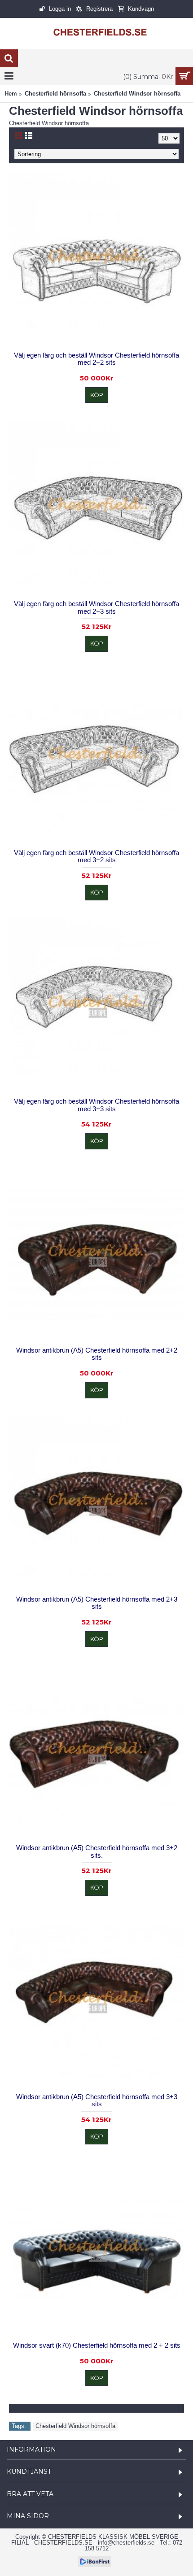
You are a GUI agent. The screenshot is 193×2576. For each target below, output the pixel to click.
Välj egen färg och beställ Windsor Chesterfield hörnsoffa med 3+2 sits (96, 856)
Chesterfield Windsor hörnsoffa (75, 2426)
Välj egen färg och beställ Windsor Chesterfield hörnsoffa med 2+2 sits (96, 359)
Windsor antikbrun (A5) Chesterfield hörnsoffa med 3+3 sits (97, 2100)
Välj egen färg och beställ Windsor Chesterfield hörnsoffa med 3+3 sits (96, 1105)
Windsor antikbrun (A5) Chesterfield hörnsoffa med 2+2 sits (97, 1354)
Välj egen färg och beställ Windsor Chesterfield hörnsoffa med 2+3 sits (96, 607)
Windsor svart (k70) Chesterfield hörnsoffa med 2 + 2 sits (97, 2345)
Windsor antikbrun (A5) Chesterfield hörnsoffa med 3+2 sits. (97, 1851)
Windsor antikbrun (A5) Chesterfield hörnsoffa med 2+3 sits (97, 1603)
